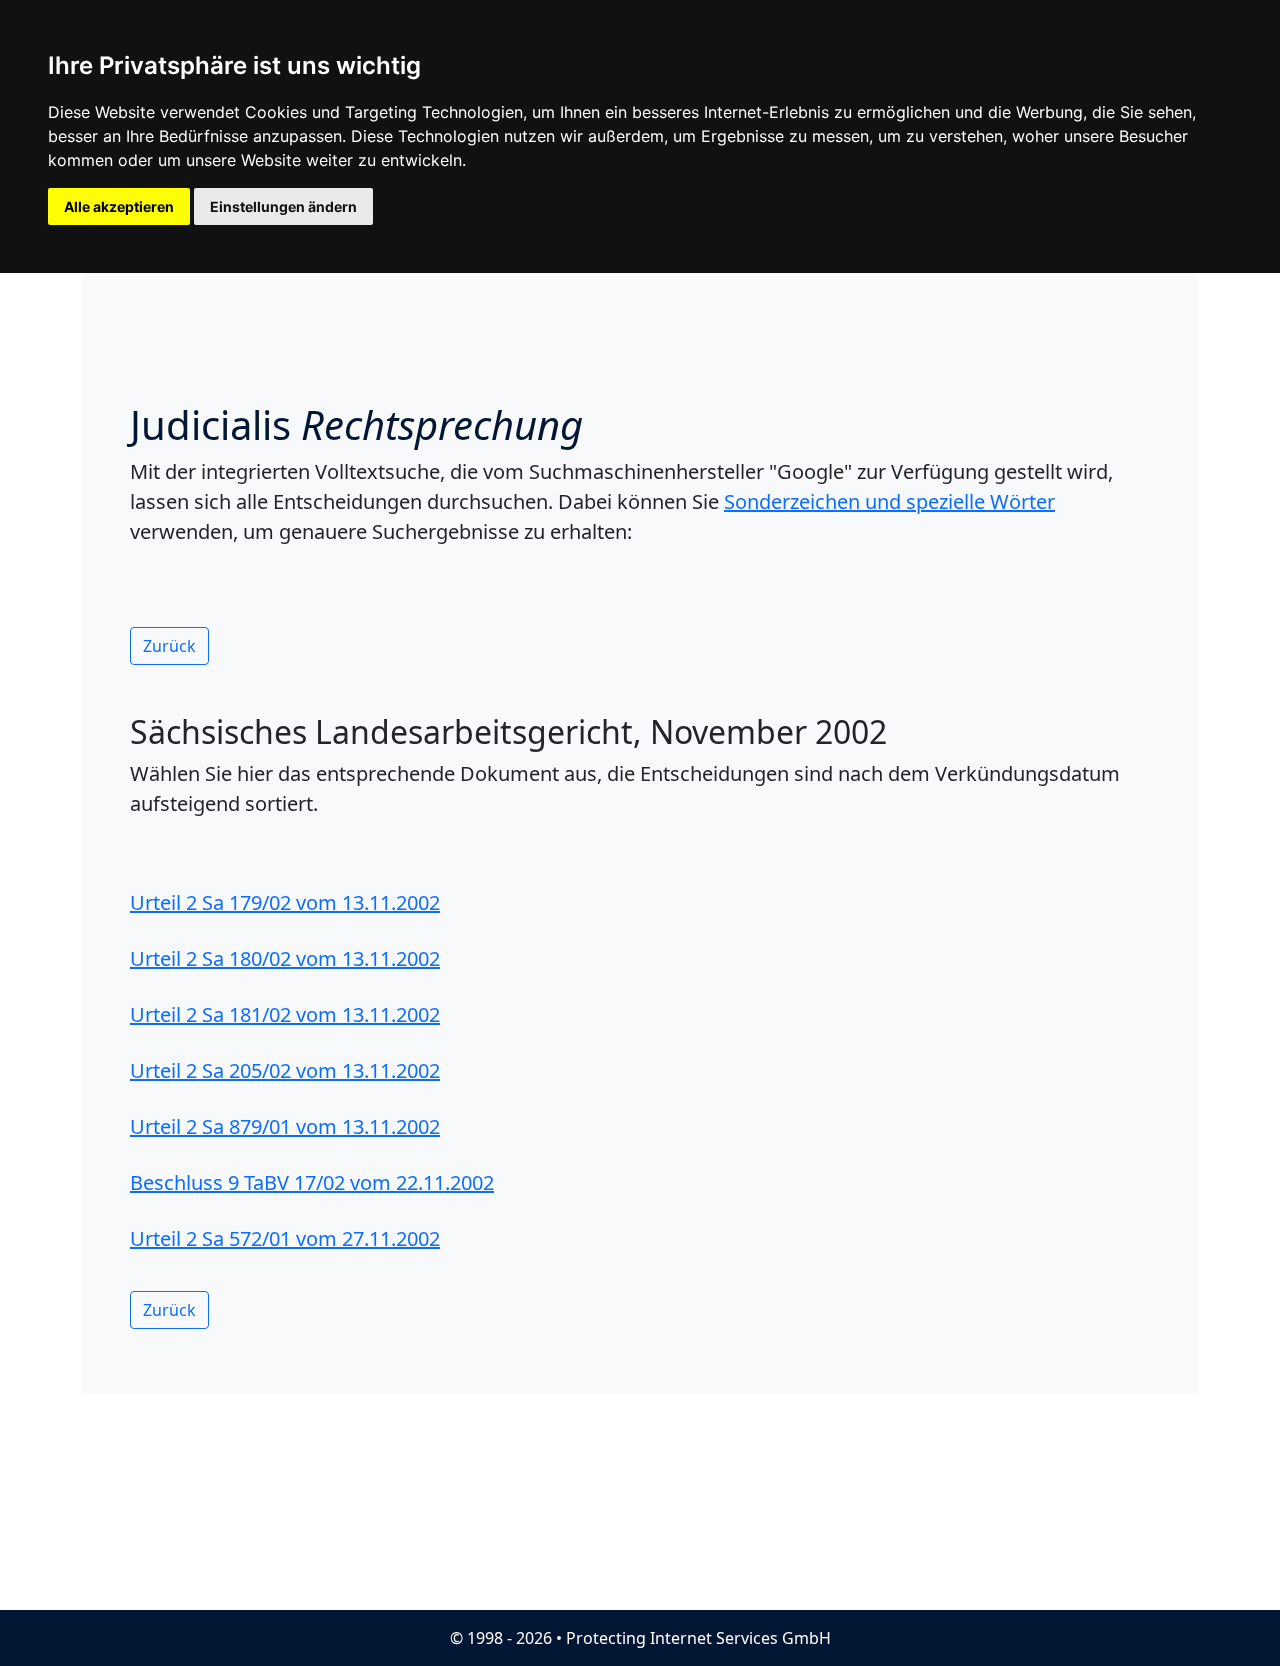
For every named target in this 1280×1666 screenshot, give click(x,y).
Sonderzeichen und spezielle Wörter (889, 501)
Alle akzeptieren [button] (119, 206)
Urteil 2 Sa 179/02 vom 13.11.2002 (285, 902)
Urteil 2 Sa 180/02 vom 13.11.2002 (285, 958)
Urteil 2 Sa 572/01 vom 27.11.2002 (285, 1238)
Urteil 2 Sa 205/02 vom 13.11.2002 (285, 1070)
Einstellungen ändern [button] (283, 206)
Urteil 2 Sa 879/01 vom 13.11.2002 (285, 1126)
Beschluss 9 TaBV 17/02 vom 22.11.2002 (312, 1182)
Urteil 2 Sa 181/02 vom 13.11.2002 (285, 1014)
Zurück (169, 646)
